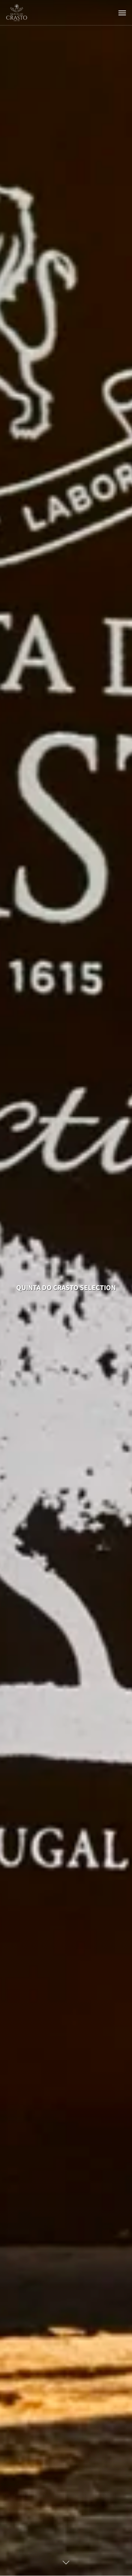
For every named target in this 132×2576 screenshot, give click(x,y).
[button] (122, 13)
